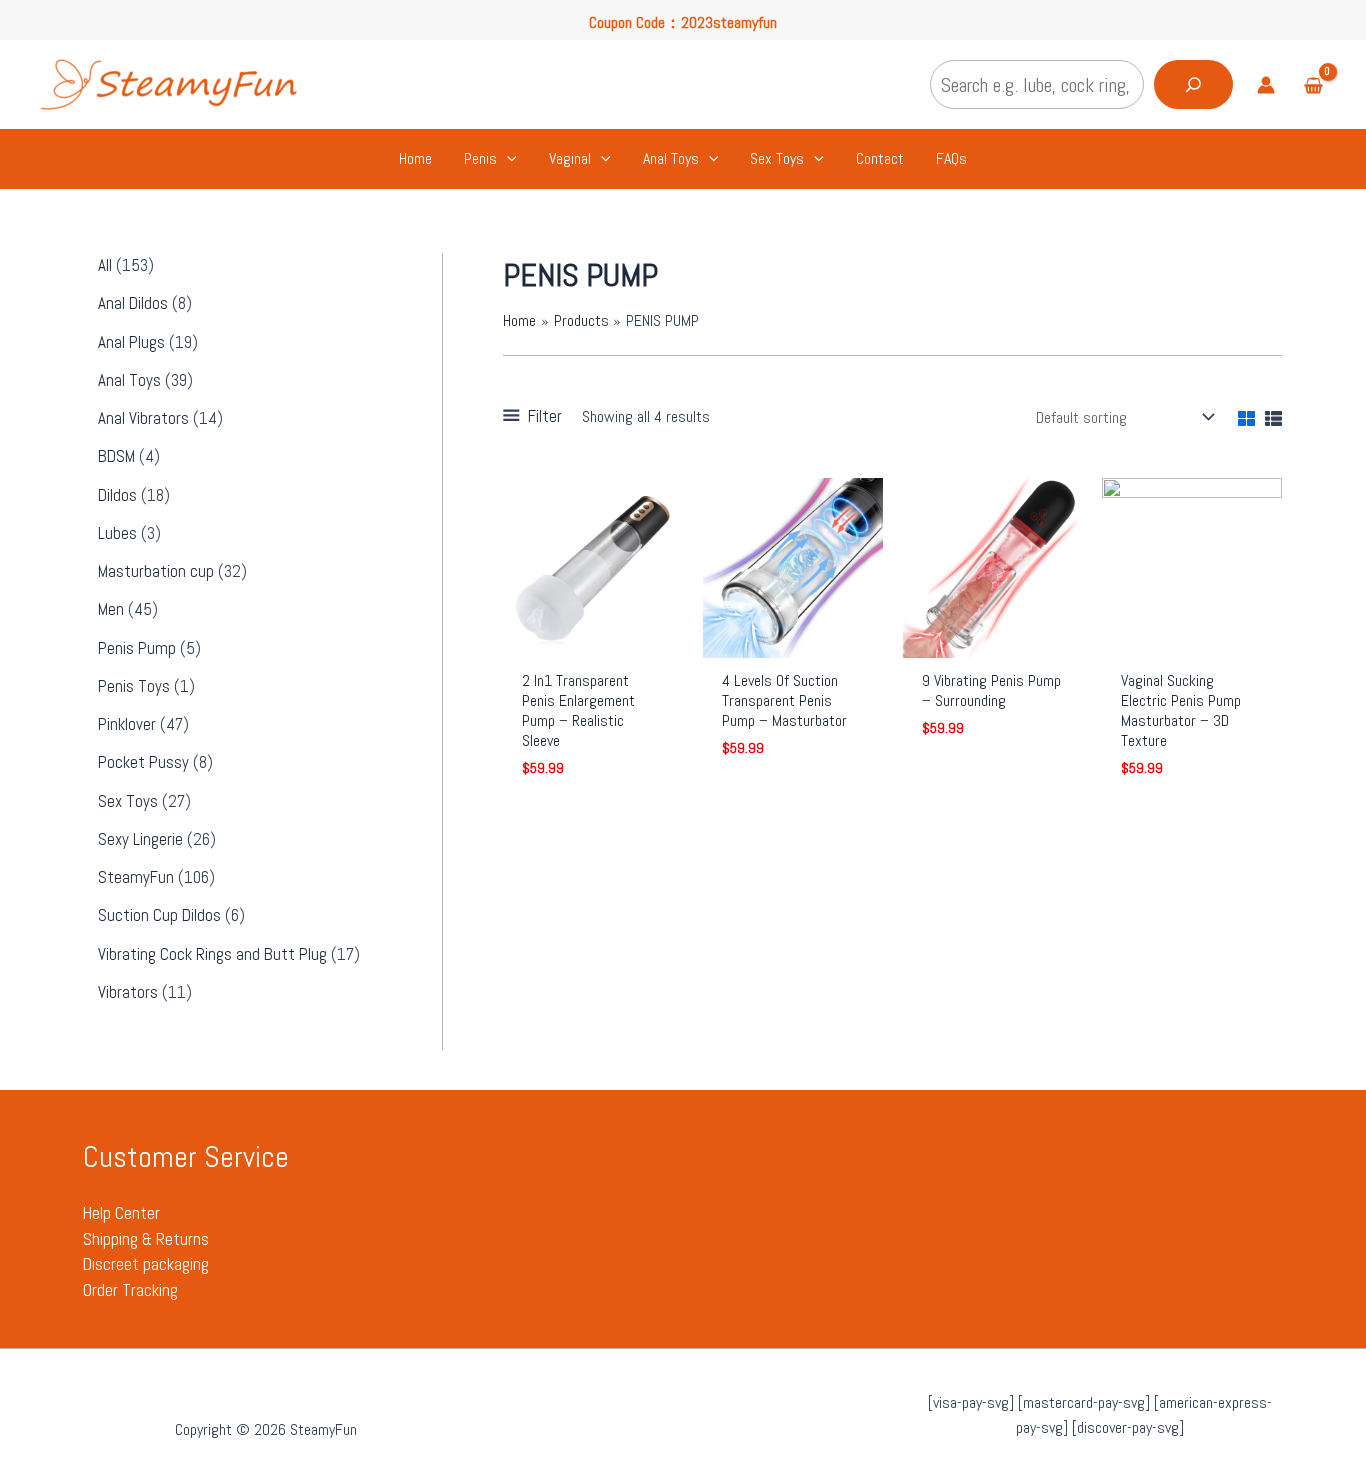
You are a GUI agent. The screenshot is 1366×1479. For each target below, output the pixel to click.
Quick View (593, 638)
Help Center (121, 1213)
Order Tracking (130, 1290)
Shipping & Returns (146, 1239)
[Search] (1193, 84)
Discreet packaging (146, 1264)
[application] (507, 159)
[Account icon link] (1266, 85)
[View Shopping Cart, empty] (1313, 87)
